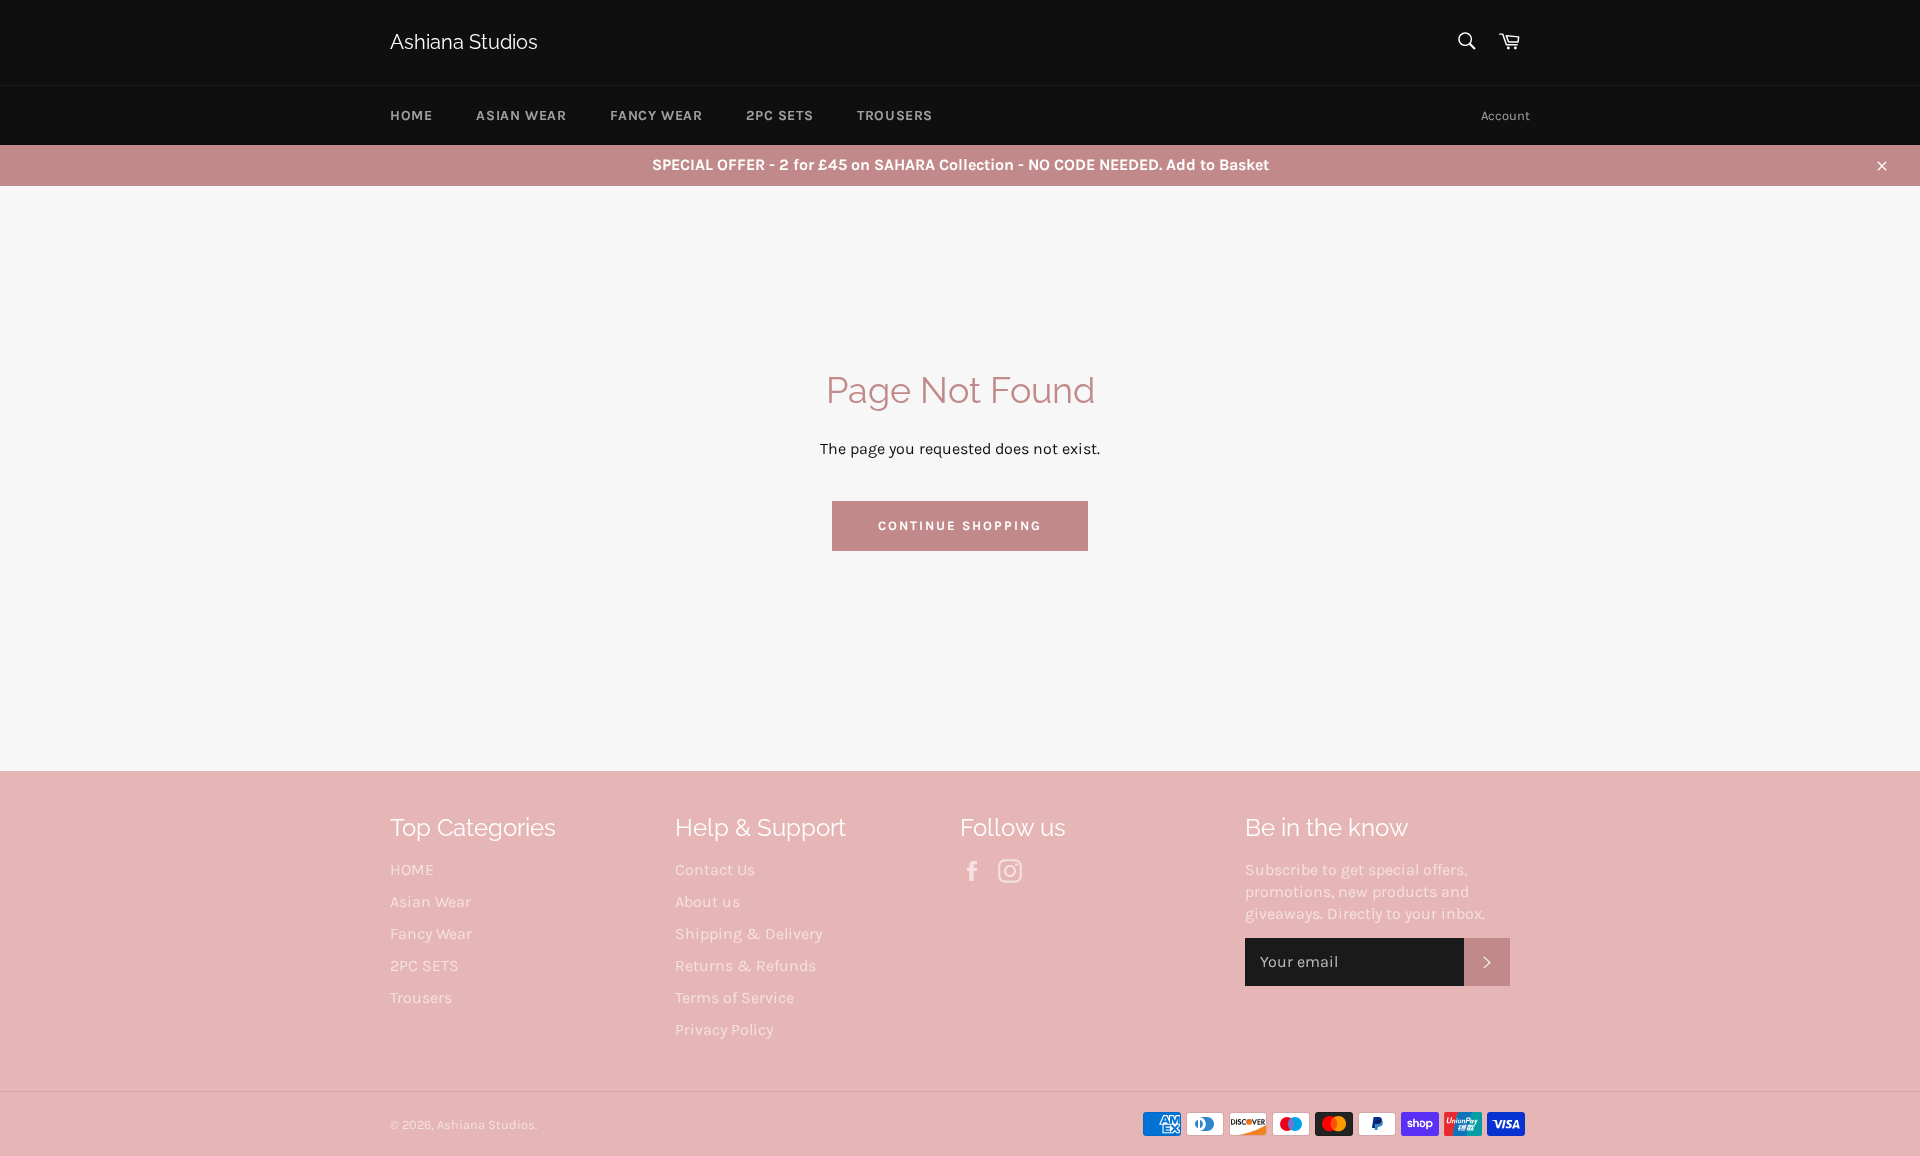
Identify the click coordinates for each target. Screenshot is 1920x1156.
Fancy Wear (656, 115)
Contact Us (715, 869)
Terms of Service (734, 997)
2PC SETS (779, 115)
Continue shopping (959, 525)
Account (1505, 115)
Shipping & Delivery (748, 933)
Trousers (895, 115)
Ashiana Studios (464, 42)
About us (707, 901)
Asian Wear (521, 115)
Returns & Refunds (745, 965)
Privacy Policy (724, 1029)
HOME (411, 115)
